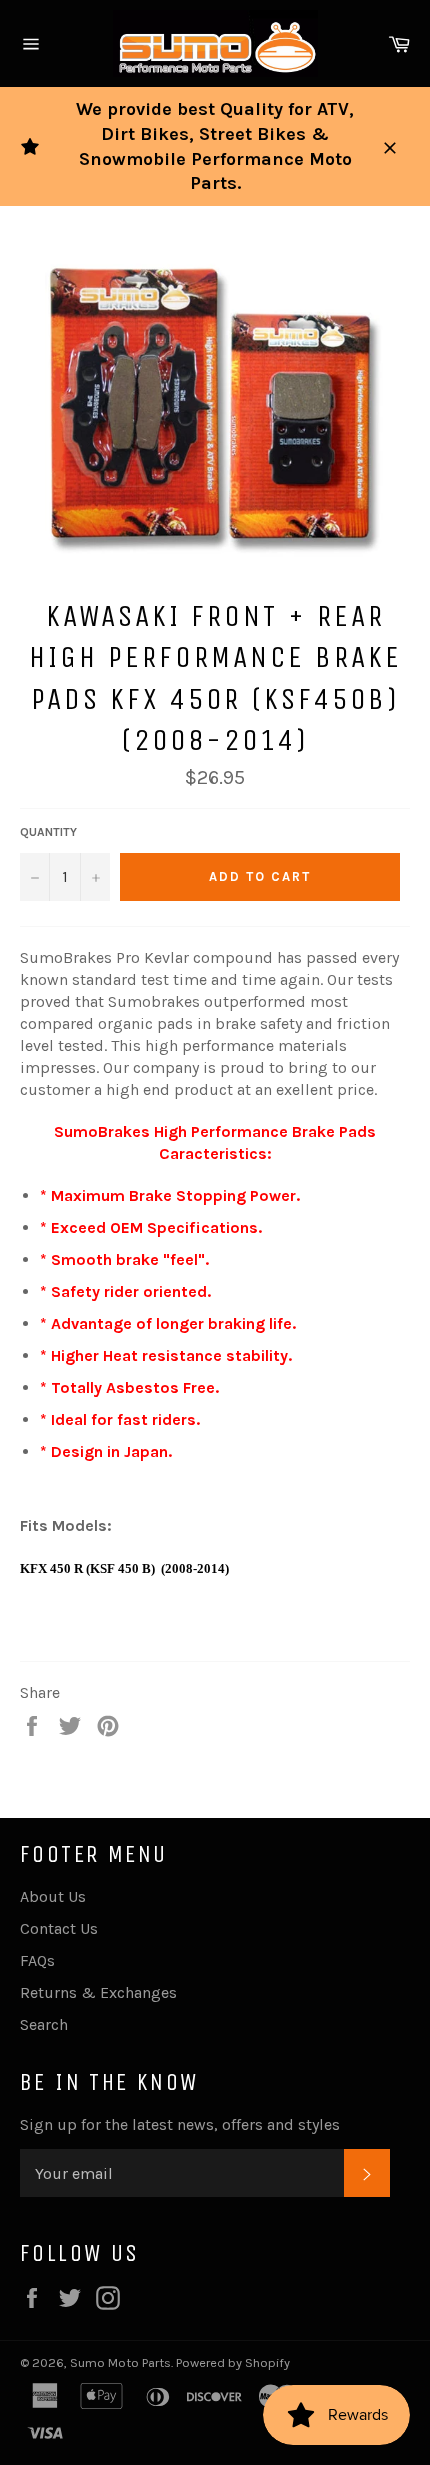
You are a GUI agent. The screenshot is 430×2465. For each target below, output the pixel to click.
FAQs (37, 1960)
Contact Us (59, 1928)
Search (44, 2024)
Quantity (48, 832)
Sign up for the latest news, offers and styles (180, 2124)
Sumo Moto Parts (120, 2362)
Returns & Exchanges (98, 1992)
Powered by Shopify (233, 2362)
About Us (53, 1896)
